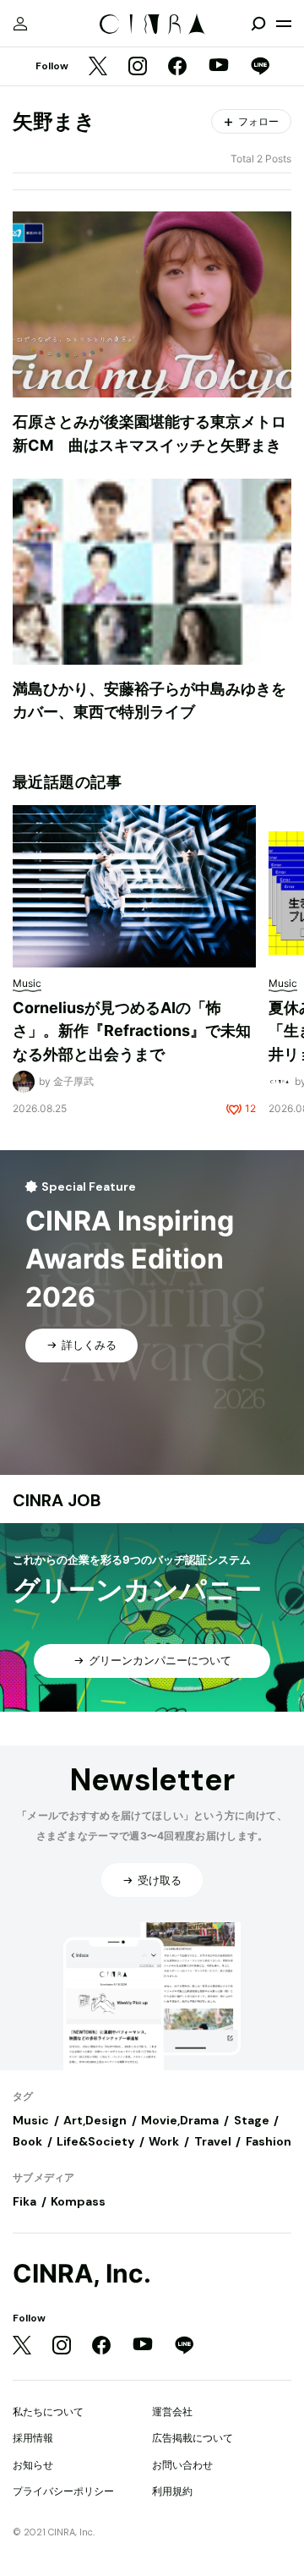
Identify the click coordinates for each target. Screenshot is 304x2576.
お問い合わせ (182, 2465)
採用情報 (33, 2438)
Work (164, 2141)
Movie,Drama (180, 2120)
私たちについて (48, 2412)
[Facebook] (177, 67)
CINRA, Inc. (82, 2274)
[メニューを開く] (284, 24)
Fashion (269, 2141)
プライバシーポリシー (63, 2491)
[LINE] (260, 67)
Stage (252, 2120)
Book (27, 2141)
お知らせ (33, 2465)
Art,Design (95, 2120)
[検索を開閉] (258, 24)
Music (31, 2120)
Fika (24, 2201)
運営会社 (172, 2412)
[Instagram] (138, 67)
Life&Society (95, 2141)
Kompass (78, 2201)
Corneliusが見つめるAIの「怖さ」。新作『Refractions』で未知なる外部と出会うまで (132, 1031)
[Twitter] (98, 67)
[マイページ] (20, 24)
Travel (213, 2141)
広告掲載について (193, 2438)
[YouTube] (219, 67)
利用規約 (172, 2491)
